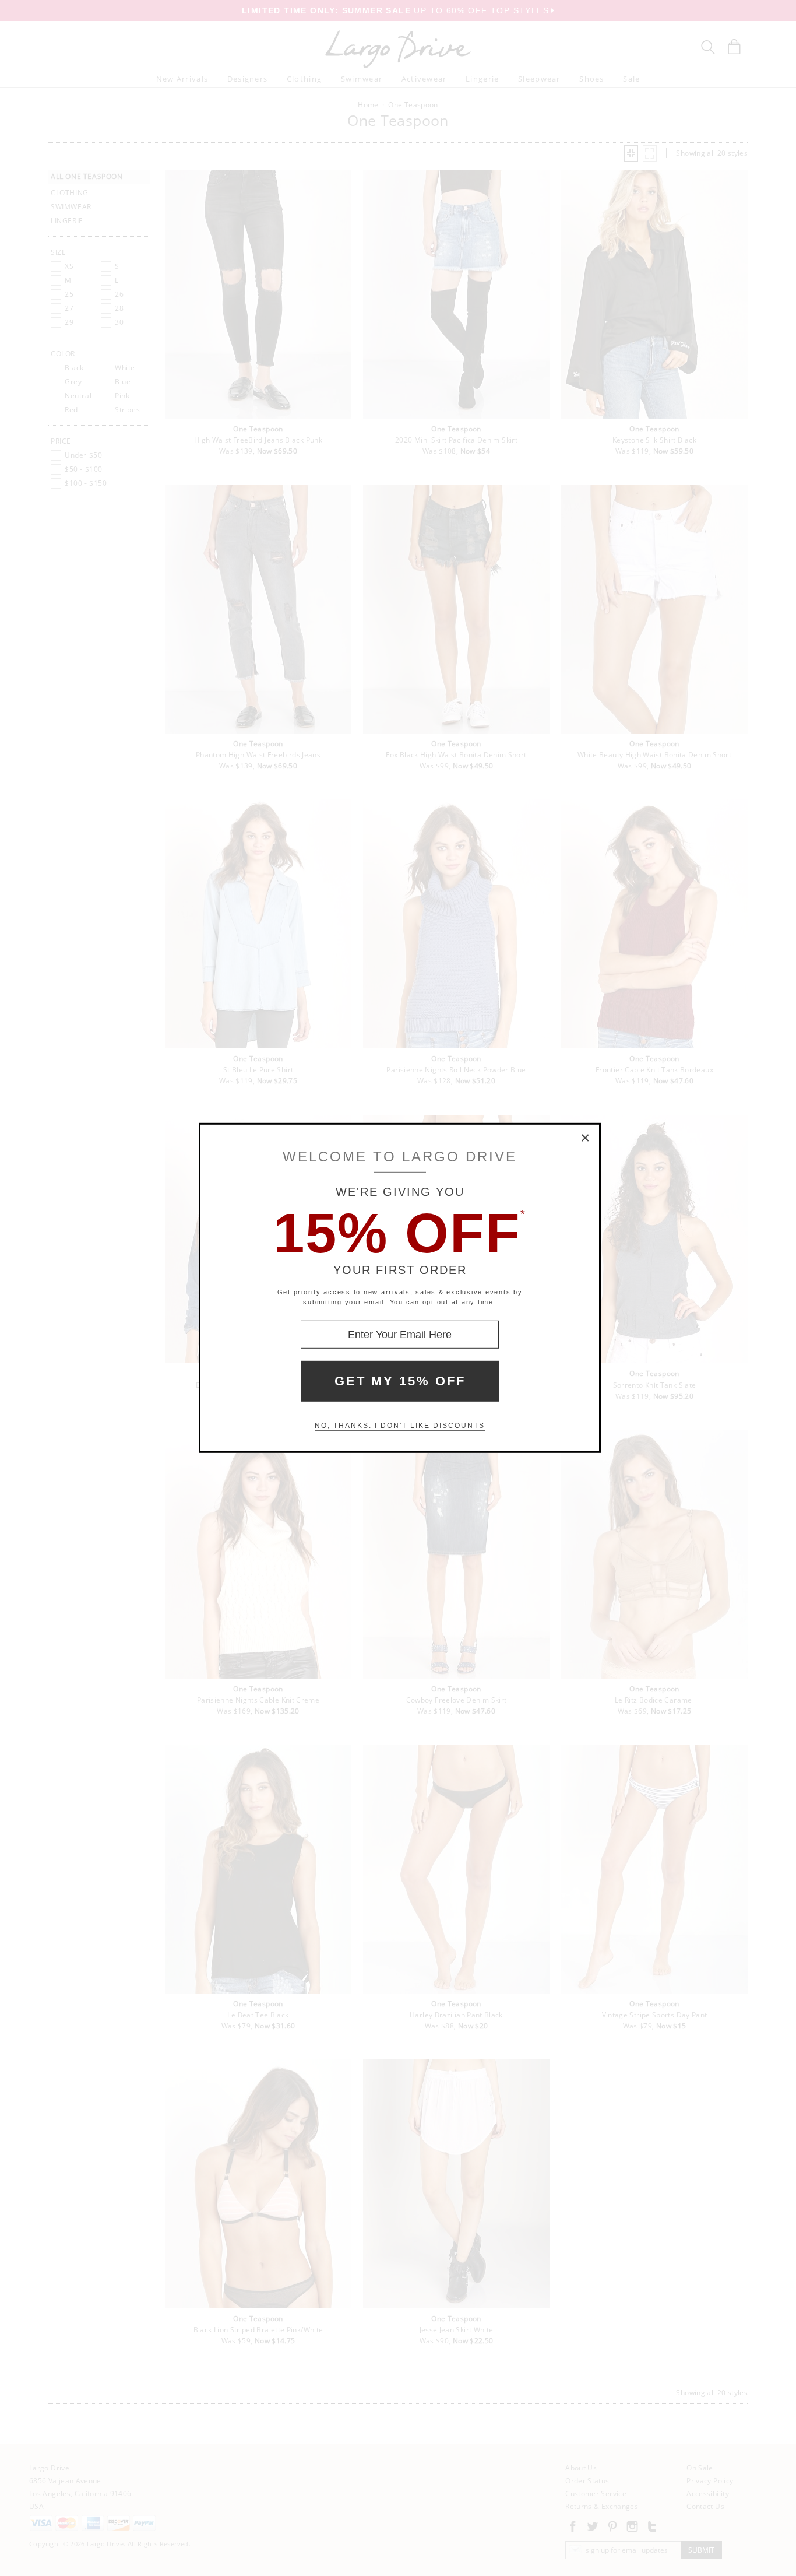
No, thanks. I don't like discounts (400, 1426)
